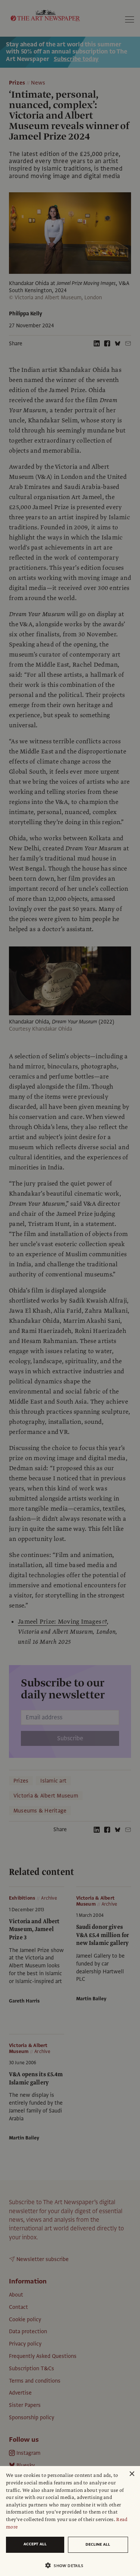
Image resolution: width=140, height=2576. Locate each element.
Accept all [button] (35, 2544)
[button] (67, 2565)
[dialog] (70, 2521)
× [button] (132, 2474)
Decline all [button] (98, 2544)
